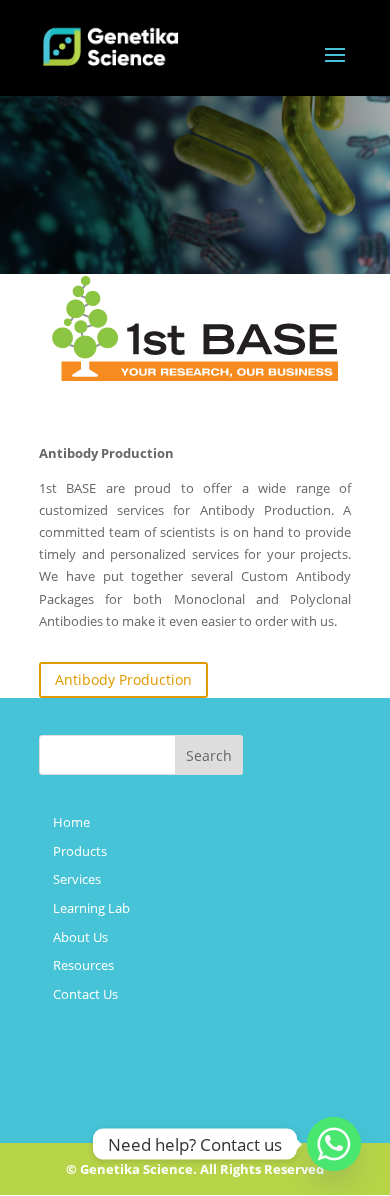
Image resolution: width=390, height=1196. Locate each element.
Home (71, 822)
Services (77, 879)
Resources (83, 965)
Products (80, 851)
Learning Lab (91, 908)
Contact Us (85, 994)
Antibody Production (123, 679)
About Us (80, 937)
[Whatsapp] (334, 1144)
